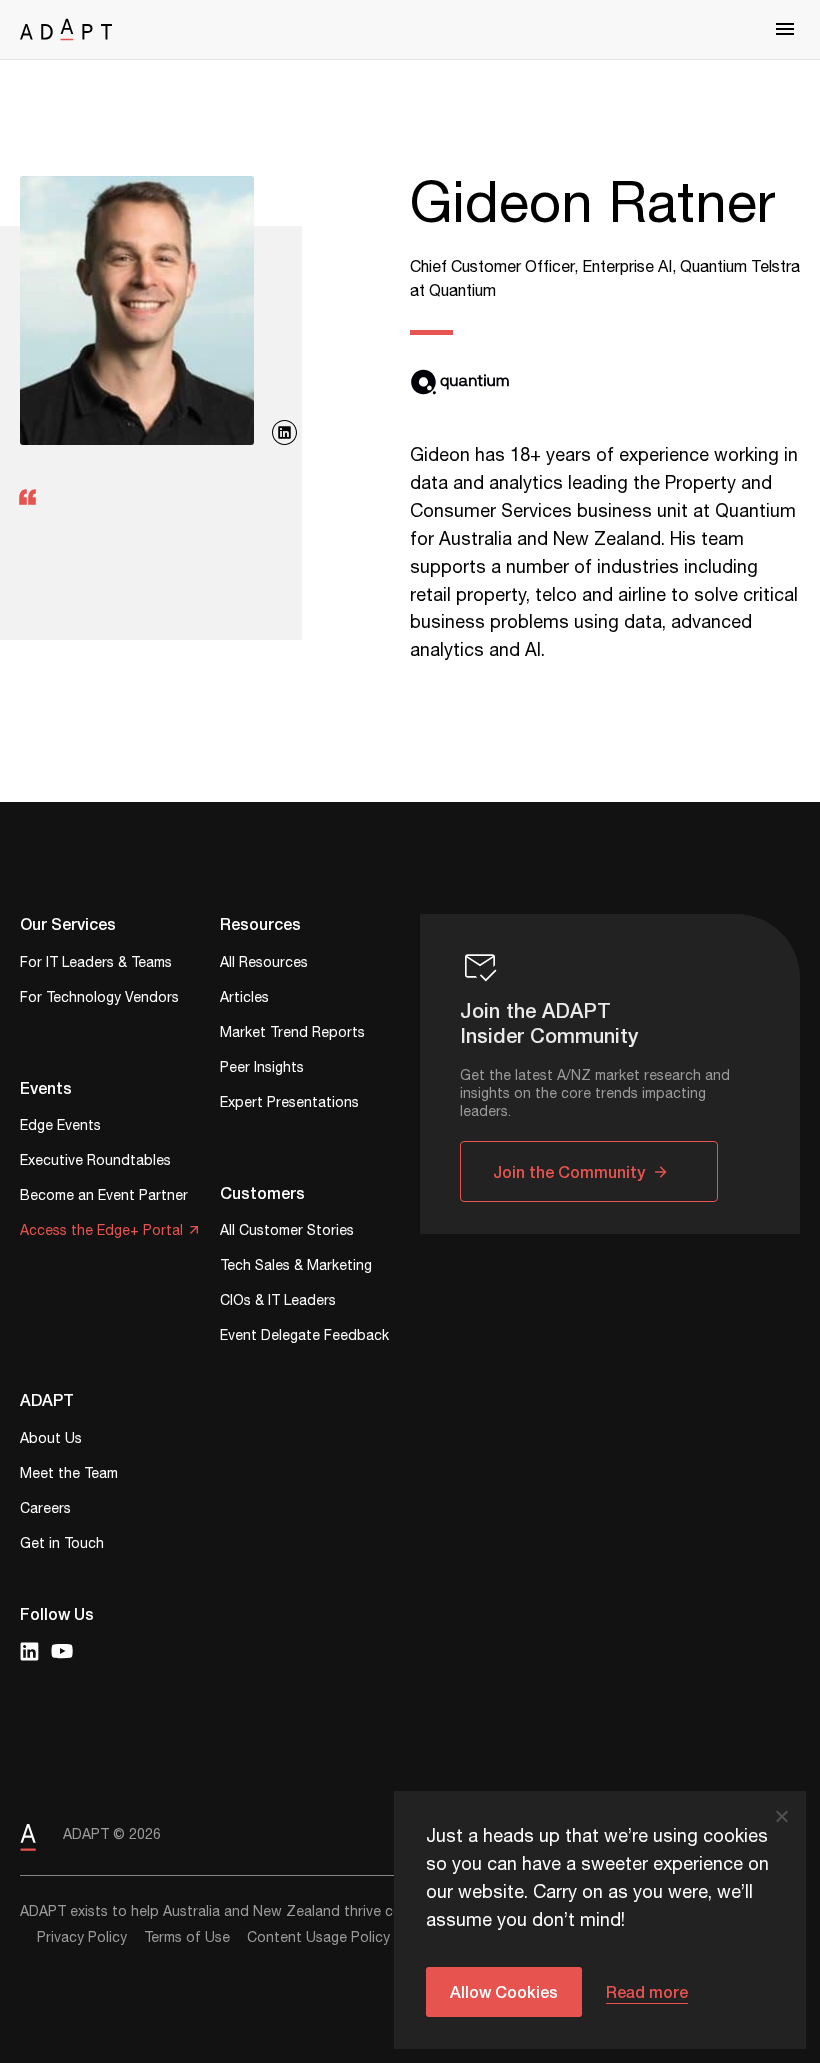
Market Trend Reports (292, 1034)
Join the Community (569, 1171)
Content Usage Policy (318, 1938)
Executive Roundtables (95, 1162)
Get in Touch (62, 1545)
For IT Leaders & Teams (96, 964)
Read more (647, 1991)
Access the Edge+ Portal (101, 1232)
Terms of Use (187, 1938)
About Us (51, 1440)
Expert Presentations (289, 1104)
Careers (45, 1510)
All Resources (264, 964)
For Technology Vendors (99, 999)
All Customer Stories (287, 1232)
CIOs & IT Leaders (278, 1302)
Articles (244, 999)
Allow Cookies (504, 1991)
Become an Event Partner (104, 1197)
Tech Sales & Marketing (296, 1267)
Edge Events (60, 1127)
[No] (781, 1816)
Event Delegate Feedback (304, 1337)
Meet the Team (69, 1475)
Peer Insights (262, 1069)
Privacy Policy (82, 1938)
